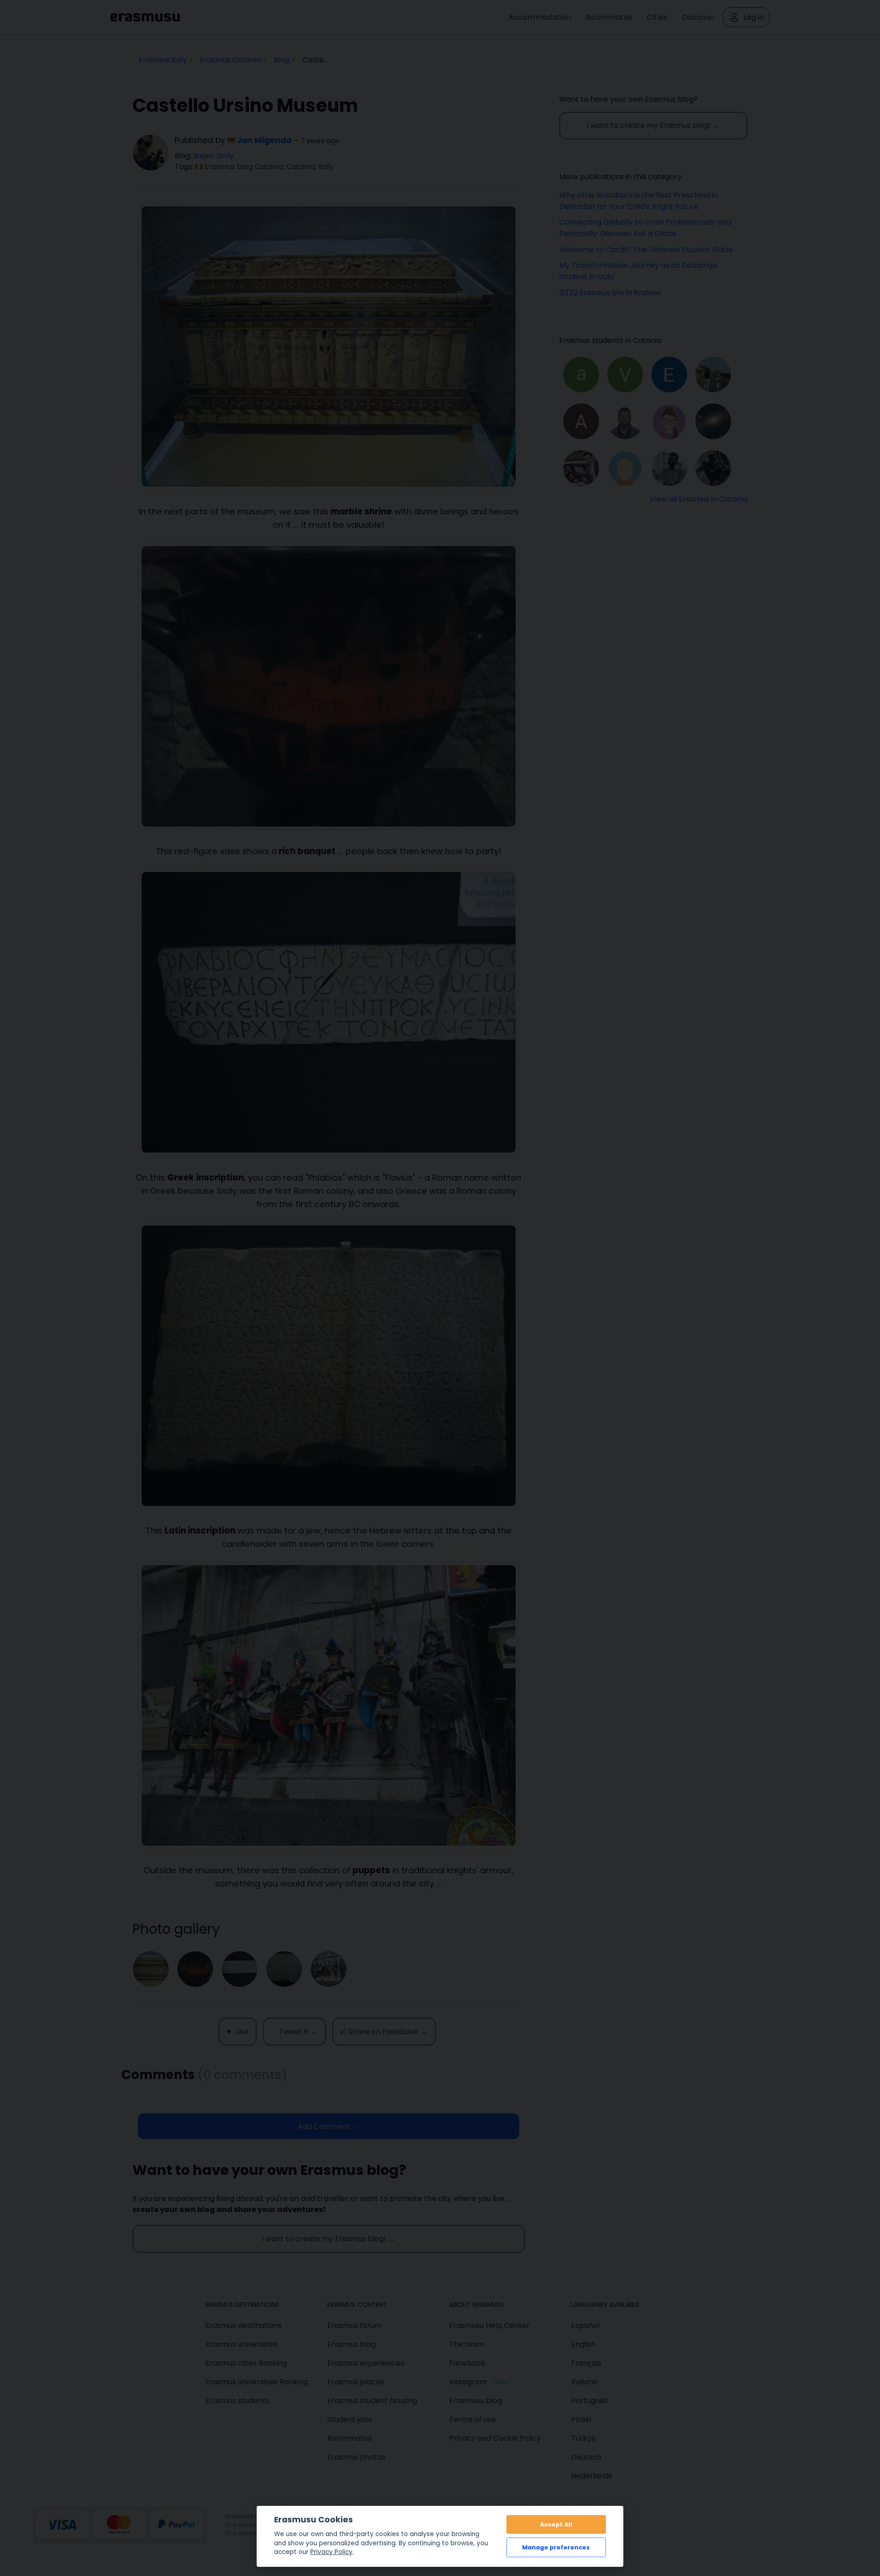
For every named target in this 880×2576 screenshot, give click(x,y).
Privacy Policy (331, 2552)
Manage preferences (556, 2547)
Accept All (556, 2524)
